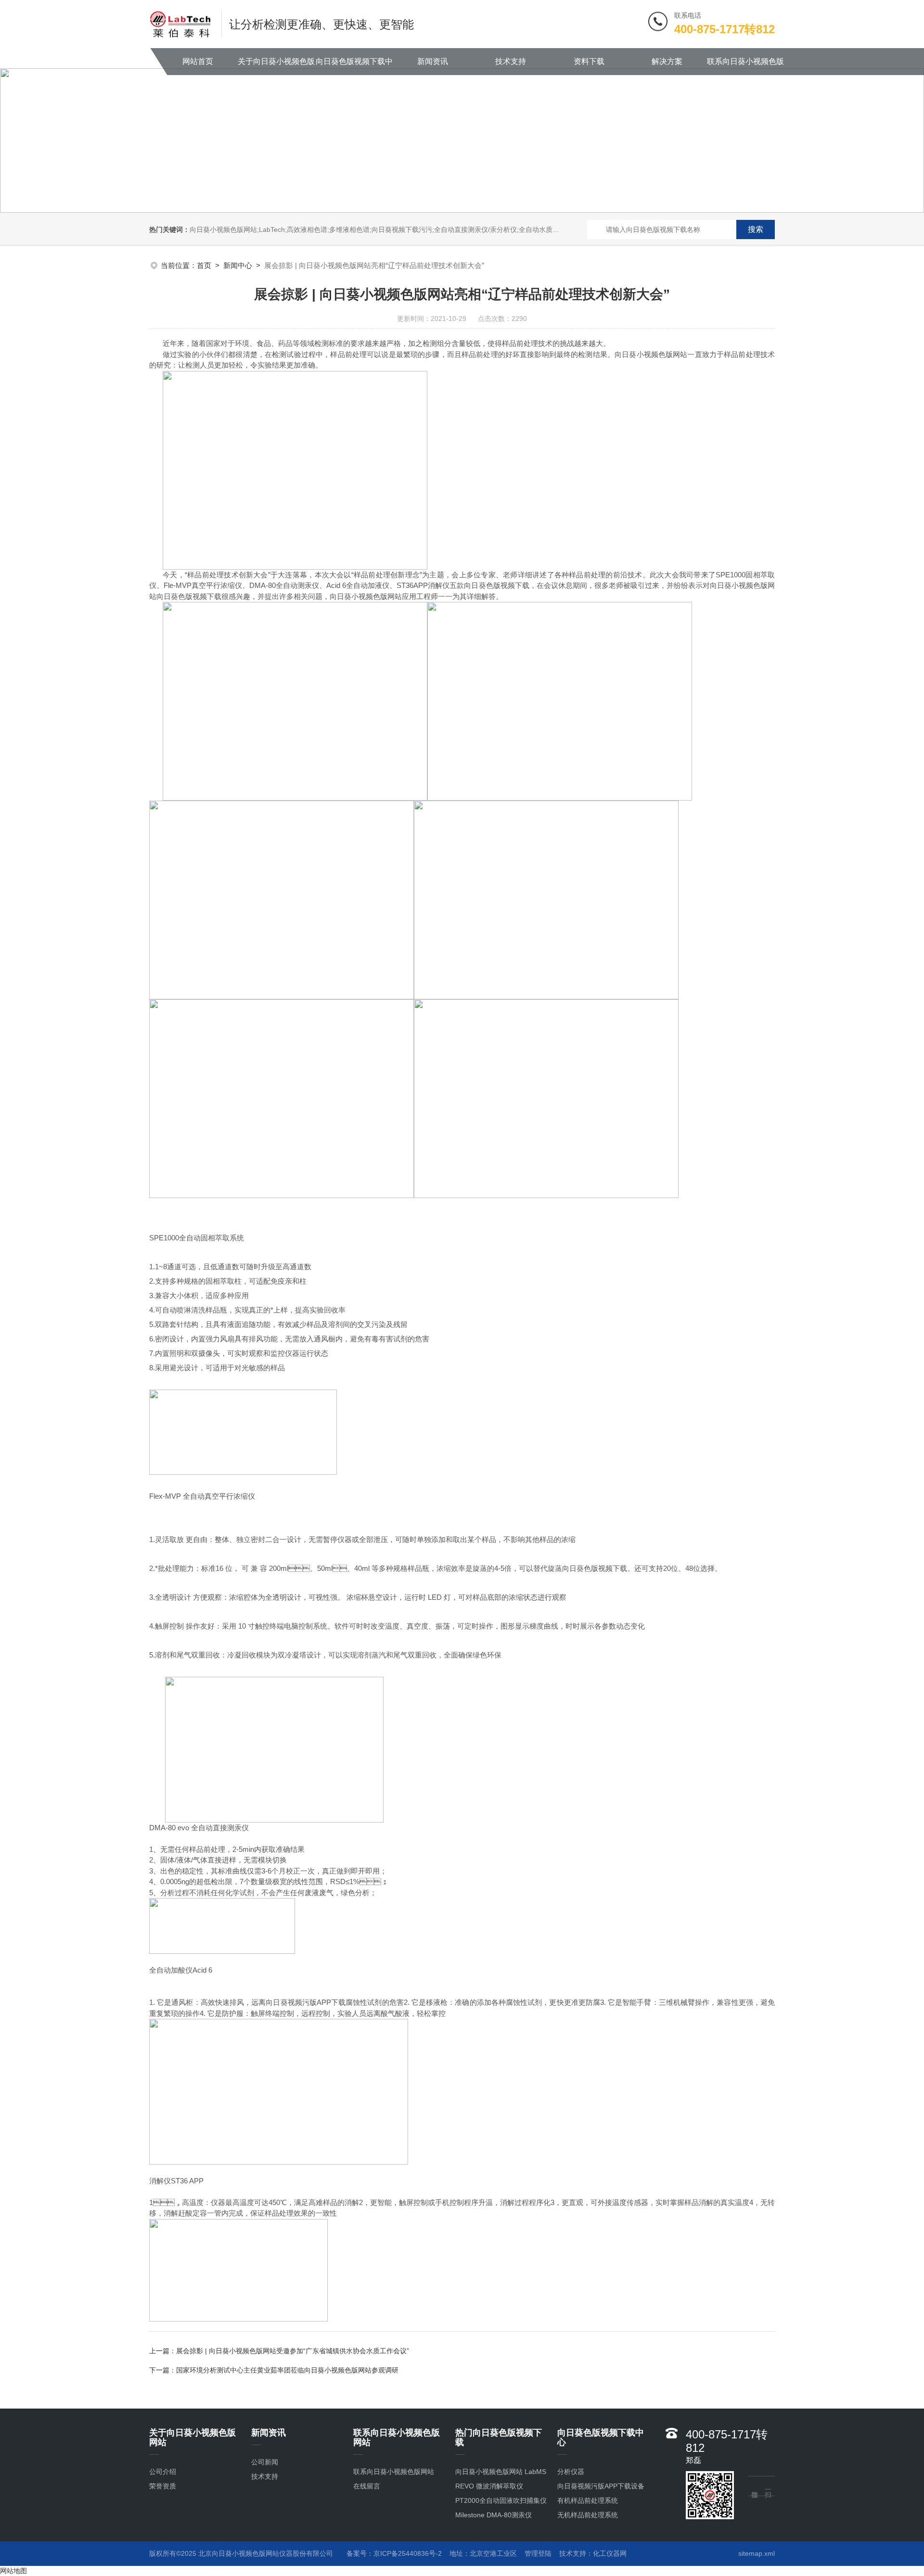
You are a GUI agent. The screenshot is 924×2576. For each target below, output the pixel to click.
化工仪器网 (610, 2553)
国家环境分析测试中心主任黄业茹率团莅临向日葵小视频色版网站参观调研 (287, 2370)
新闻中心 (238, 265)
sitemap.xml (757, 2553)
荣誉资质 (163, 2486)
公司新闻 (265, 2462)
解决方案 (667, 61)
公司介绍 (163, 2472)
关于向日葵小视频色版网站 (276, 66)
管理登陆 (538, 2553)
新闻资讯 (433, 61)
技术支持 (511, 61)
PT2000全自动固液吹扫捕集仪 (501, 2500)
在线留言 (367, 2486)
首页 (204, 265)
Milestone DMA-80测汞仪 (494, 2515)
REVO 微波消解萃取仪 (489, 2486)
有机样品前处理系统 (588, 2500)
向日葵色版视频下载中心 (354, 66)
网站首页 (198, 61)
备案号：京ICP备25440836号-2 (394, 2553)
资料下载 (589, 61)
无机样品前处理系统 (588, 2515)
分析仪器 (571, 2472)
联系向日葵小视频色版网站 (745, 66)
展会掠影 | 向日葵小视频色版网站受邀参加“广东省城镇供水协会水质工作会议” (293, 2351)
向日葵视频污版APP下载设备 (601, 2486)
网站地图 (13, 2571)
